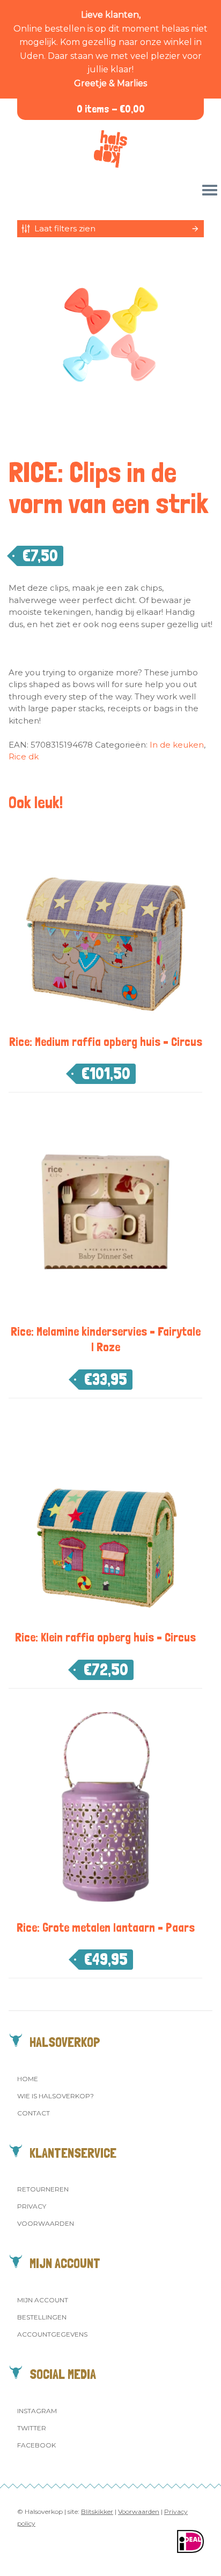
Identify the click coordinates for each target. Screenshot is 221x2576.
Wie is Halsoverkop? (56, 2096)
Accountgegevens (52, 2334)
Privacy (32, 2206)
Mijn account (43, 2300)
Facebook (36, 2445)
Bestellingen (42, 2317)
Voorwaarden (46, 2223)
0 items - (111, 109)
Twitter (32, 2428)
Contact (34, 2113)
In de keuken (177, 745)
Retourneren (43, 2189)
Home (28, 2079)
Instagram (37, 2411)
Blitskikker (97, 2511)
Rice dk (24, 756)
